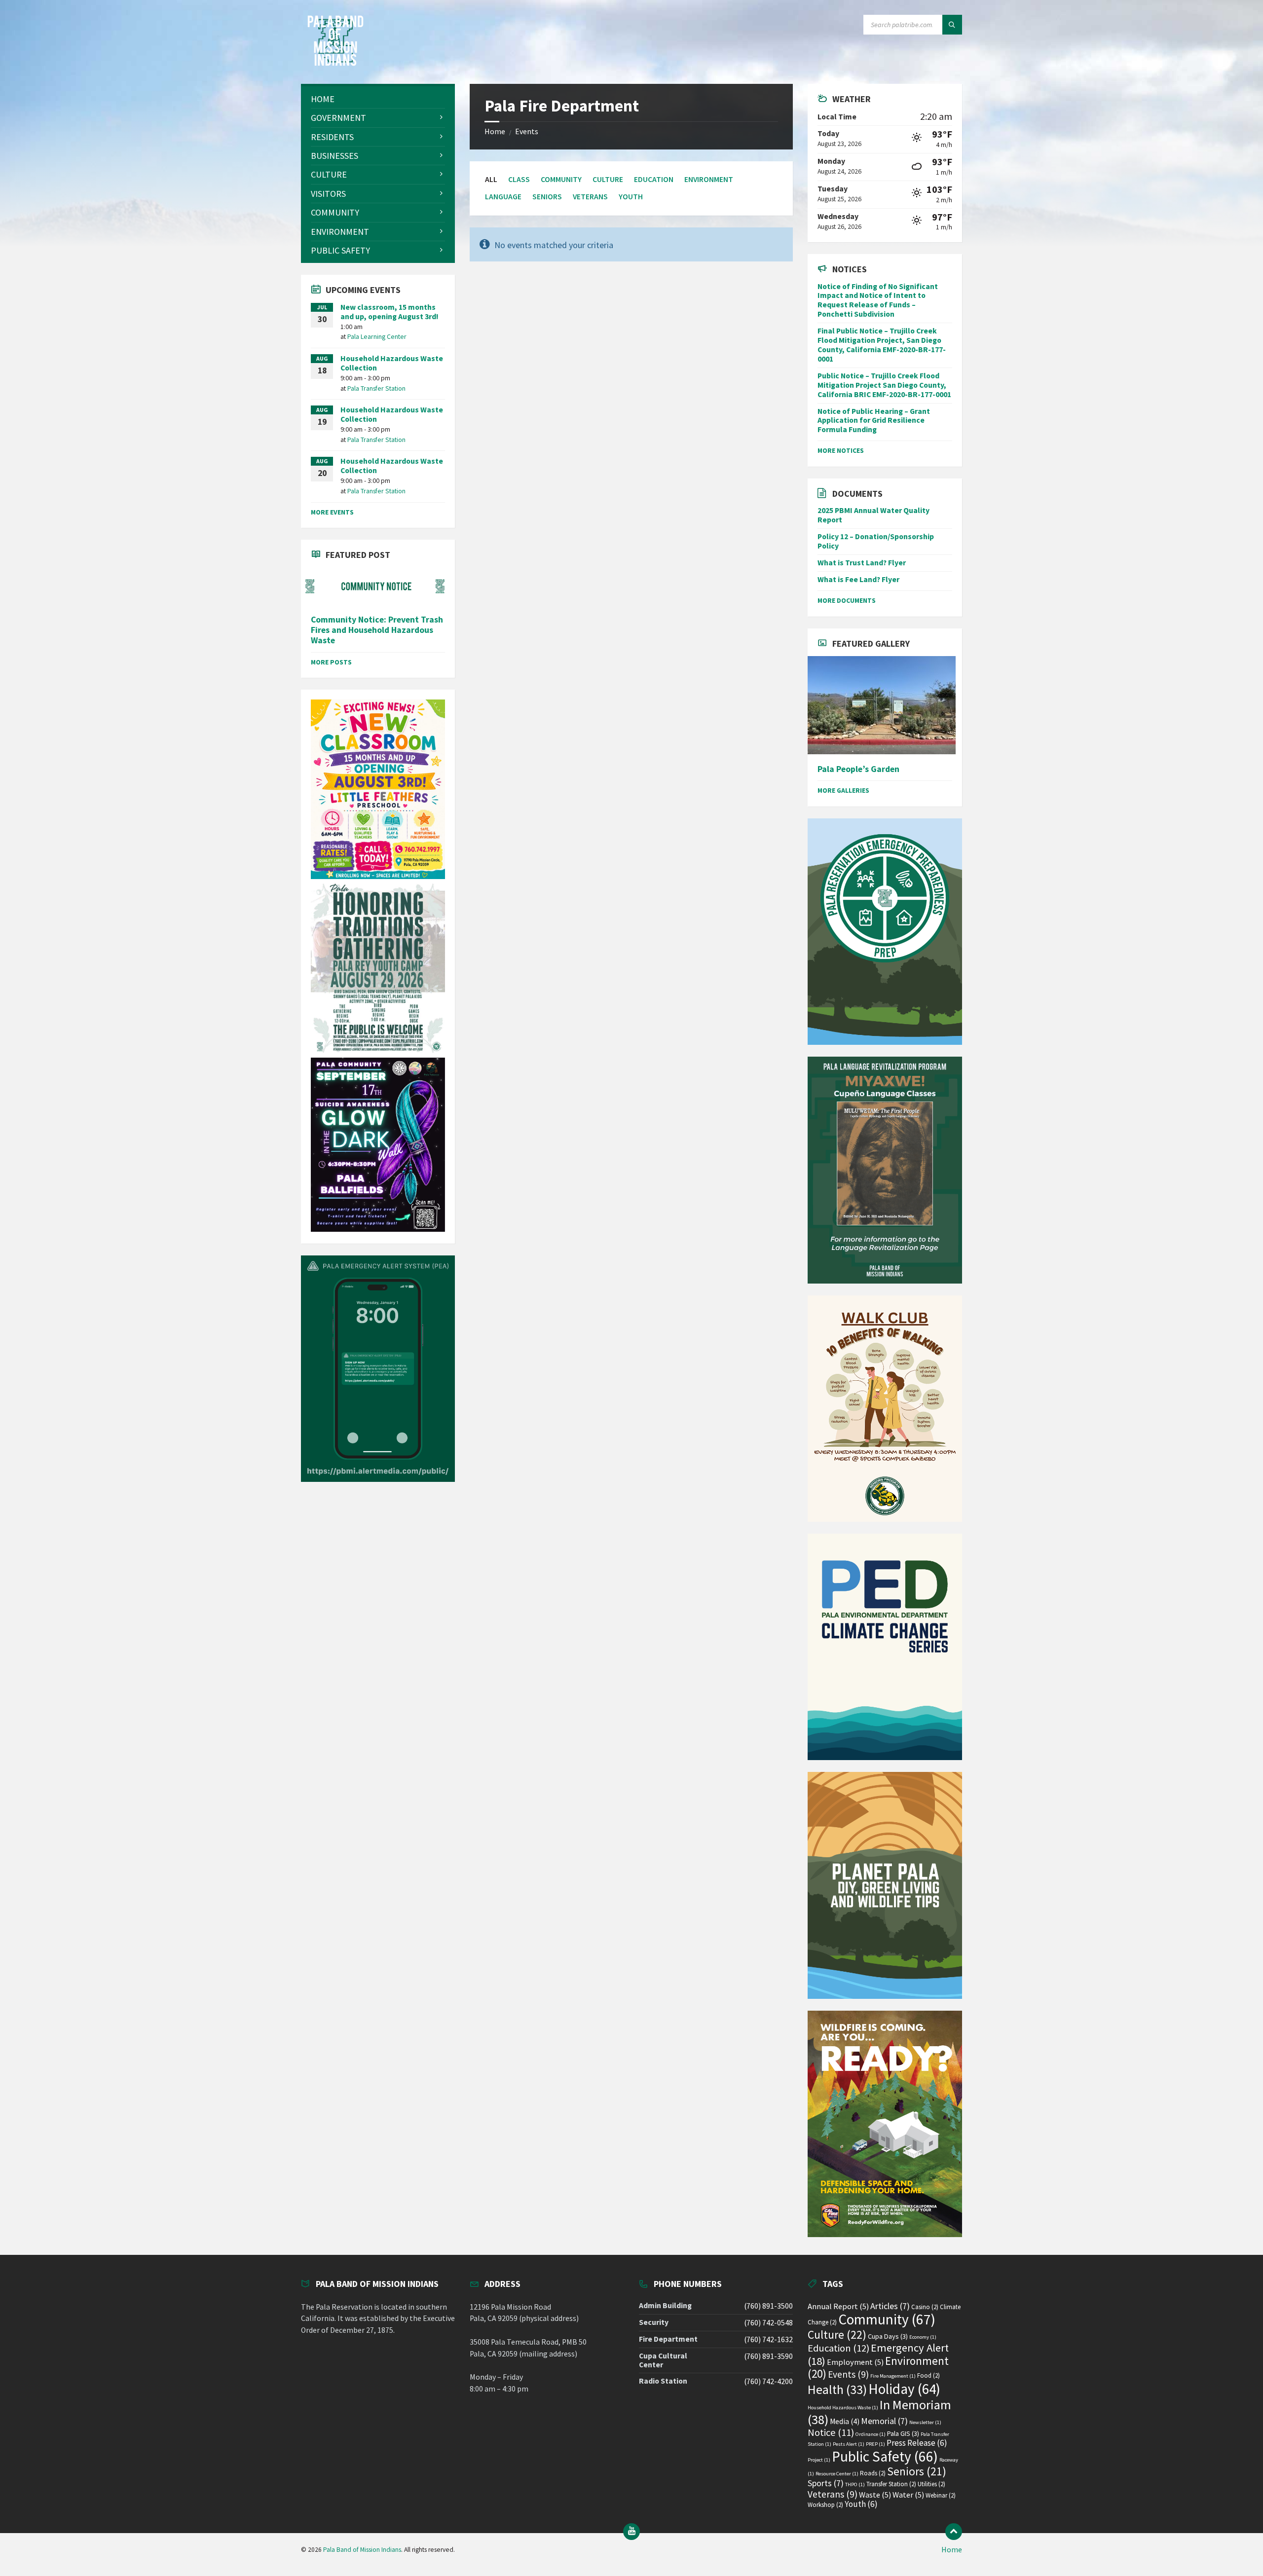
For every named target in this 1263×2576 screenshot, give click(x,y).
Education (654, 179)
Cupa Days (888, 2336)
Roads (873, 2473)
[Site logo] (335, 63)
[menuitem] (378, 99)
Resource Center (837, 2474)
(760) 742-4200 (768, 2381)
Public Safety (885, 2456)
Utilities (931, 2484)
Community (561, 179)
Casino (925, 2307)
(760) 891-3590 (768, 2356)
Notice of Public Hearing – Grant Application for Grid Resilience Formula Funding (874, 421)
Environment (709, 179)
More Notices (841, 450)
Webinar (941, 2495)
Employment (855, 2362)
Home (495, 131)
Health (837, 2390)
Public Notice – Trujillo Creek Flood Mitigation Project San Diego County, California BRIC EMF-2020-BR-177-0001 (884, 385)
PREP (875, 2444)
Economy (923, 2337)
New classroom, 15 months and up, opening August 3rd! (390, 312)
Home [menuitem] (952, 2550)
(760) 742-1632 (768, 2339)
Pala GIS (903, 2433)
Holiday (904, 2389)
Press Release (917, 2443)
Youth (631, 197)
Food (929, 2375)
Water (908, 2495)
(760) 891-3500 (768, 2306)
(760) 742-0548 (768, 2323)
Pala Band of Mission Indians (362, 2550)
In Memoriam (879, 2412)
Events (527, 131)
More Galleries (843, 790)
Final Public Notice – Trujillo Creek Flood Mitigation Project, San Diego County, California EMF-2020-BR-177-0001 (882, 345)
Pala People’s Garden (858, 769)
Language (503, 197)
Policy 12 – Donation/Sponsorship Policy (876, 541)
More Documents (847, 600)
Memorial (884, 2421)
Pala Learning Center (377, 336)
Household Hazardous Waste (843, 2408)
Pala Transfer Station (376, 388)
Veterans (590, 197)
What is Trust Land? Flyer (862, 563)
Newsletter (925, 2422)
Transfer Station (891, 2484)
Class (519, 179)
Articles (890, 2306)
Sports (826, 2483)
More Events (332, 512)
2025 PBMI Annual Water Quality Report (873, 515)
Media (845, 2421)
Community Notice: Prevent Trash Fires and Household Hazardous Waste (377, 630)
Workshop (825, 2505)
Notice (831, 2432)
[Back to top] (954, 2532)
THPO (855, 2484)
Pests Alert (849, 2444)
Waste (875, 2495)
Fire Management (893, 2376)
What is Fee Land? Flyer (858, 579)
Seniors (547, 197)
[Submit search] (952, 25)
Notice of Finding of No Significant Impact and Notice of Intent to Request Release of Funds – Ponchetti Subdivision (878, 300)
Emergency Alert (878, 2354)
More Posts (331, 662)
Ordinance (871, 2434)
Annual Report (838, 2306)
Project (819, 2460)
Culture (608, 179)
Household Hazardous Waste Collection (392, 363)
